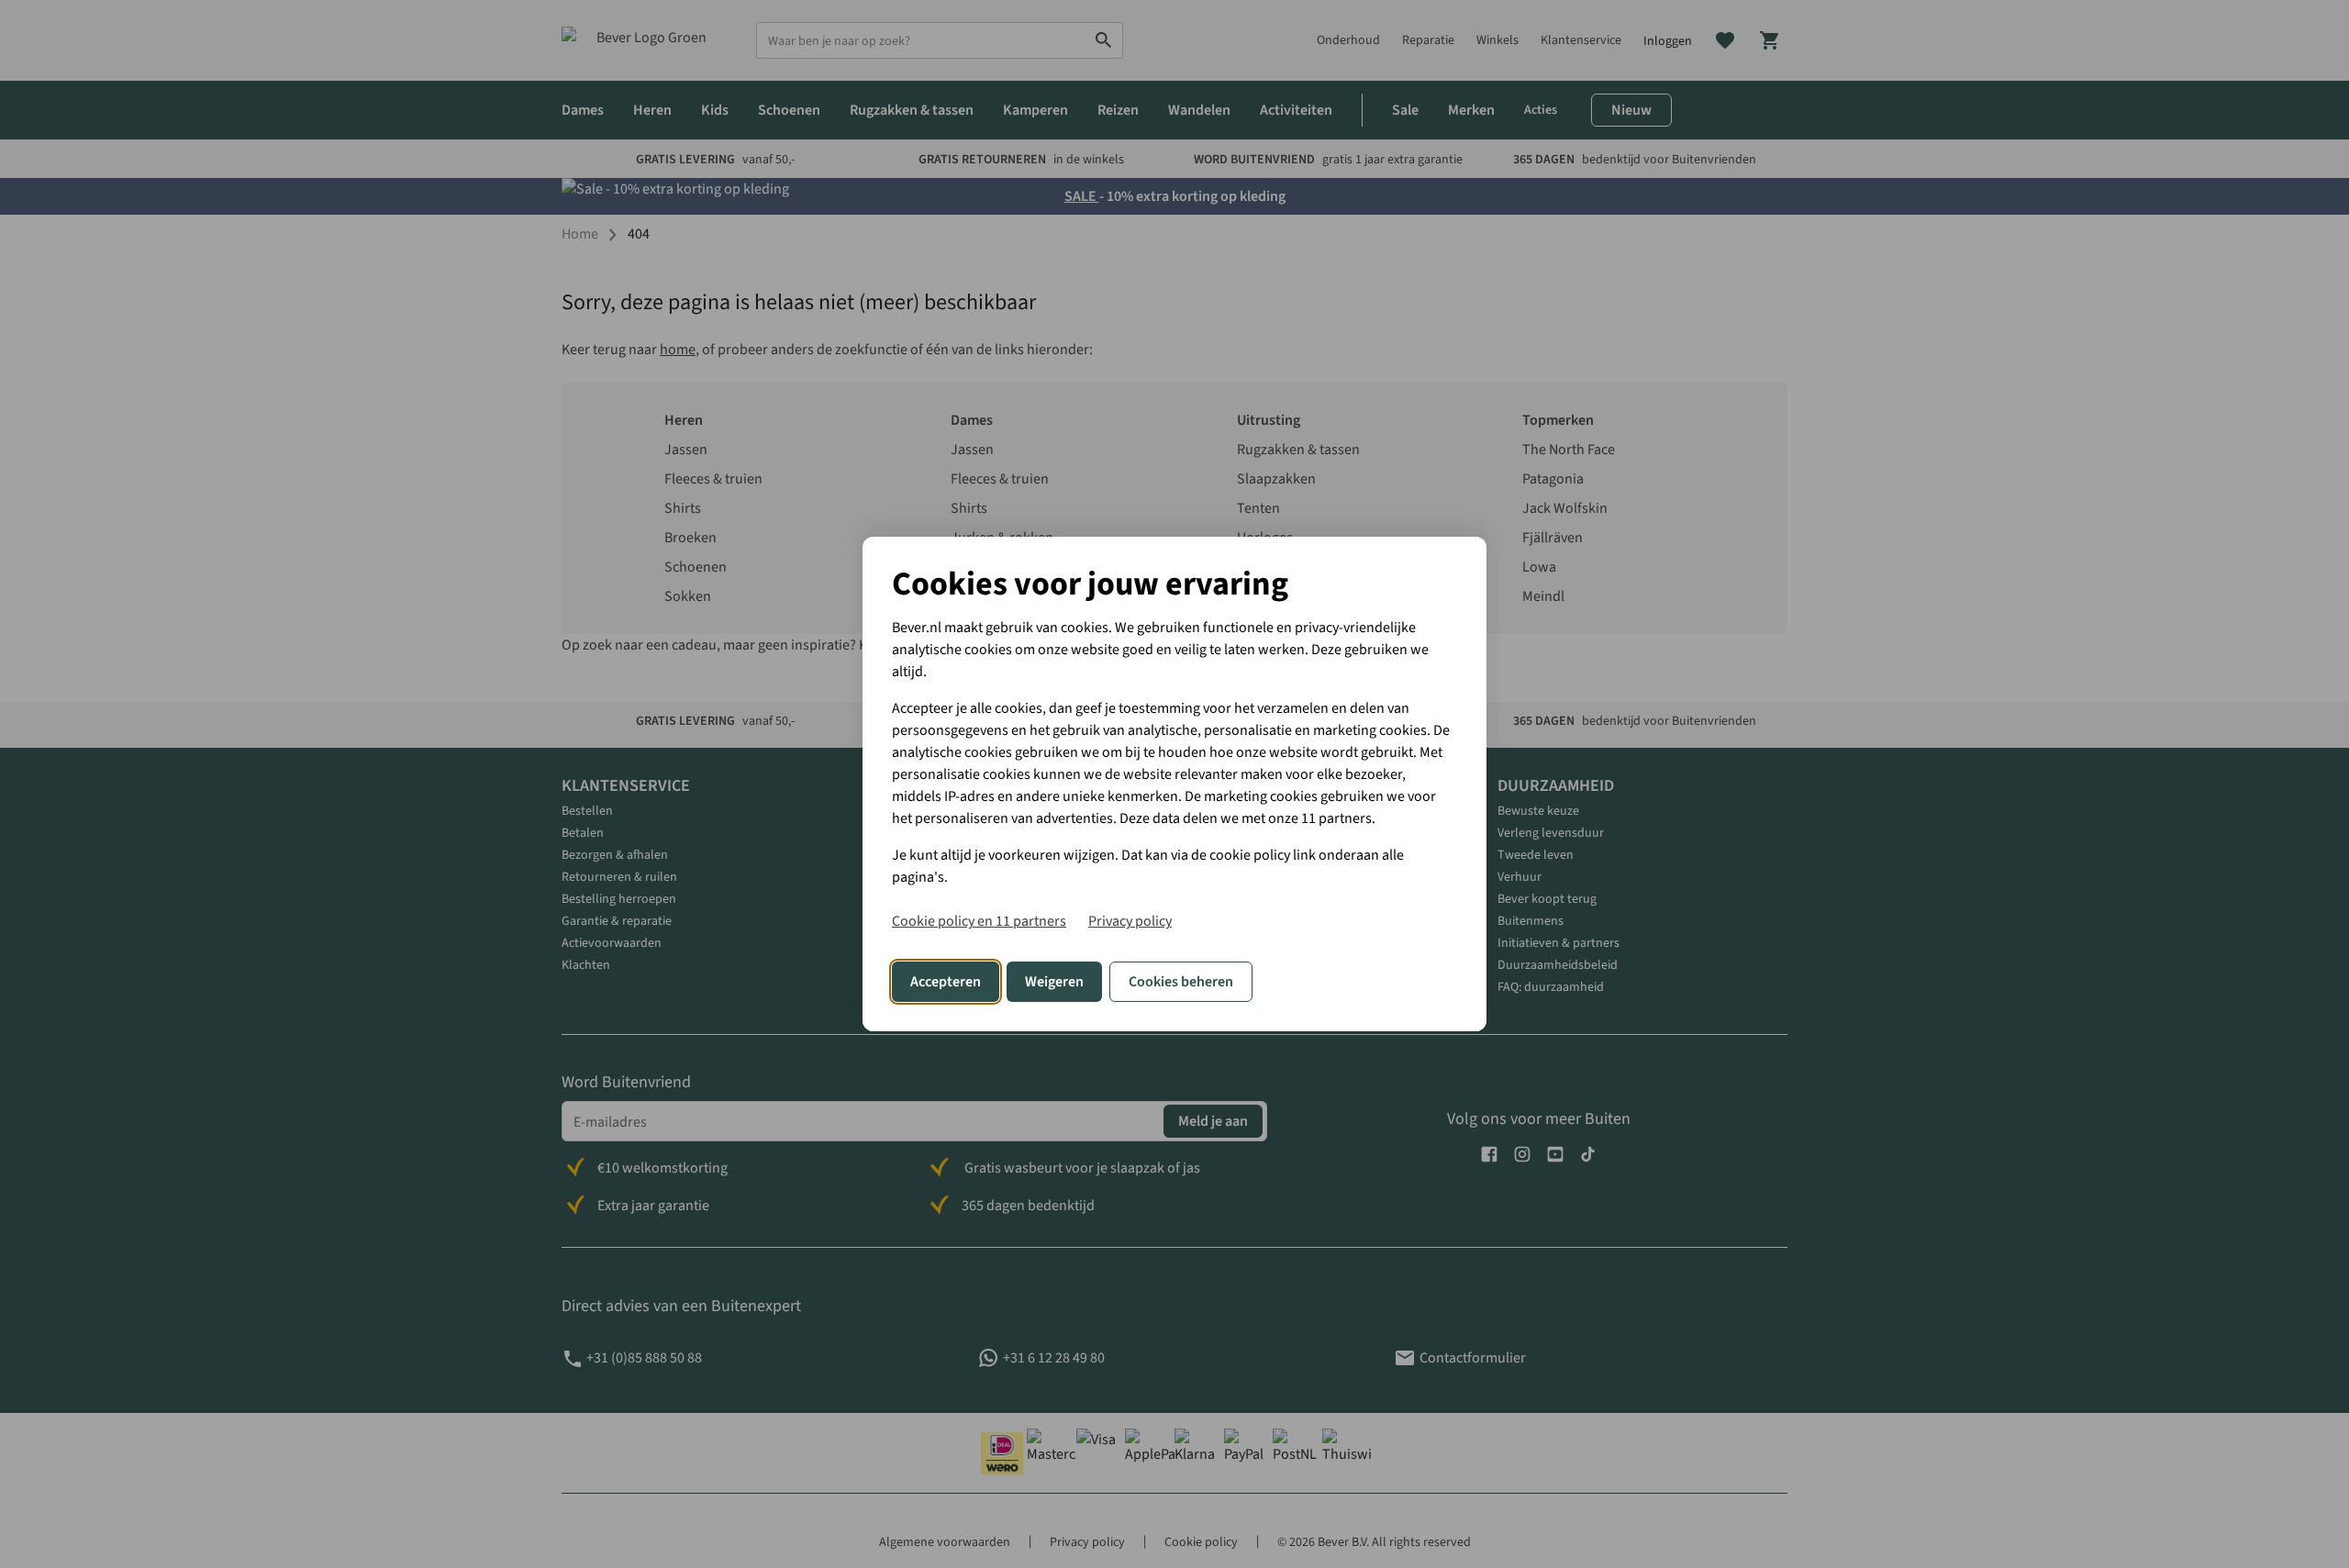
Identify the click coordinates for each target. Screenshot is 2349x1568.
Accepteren (946, 982)
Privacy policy (1130, 921)
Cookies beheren (1181, 982)
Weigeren (1054, 982)
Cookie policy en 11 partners (979, 921)
